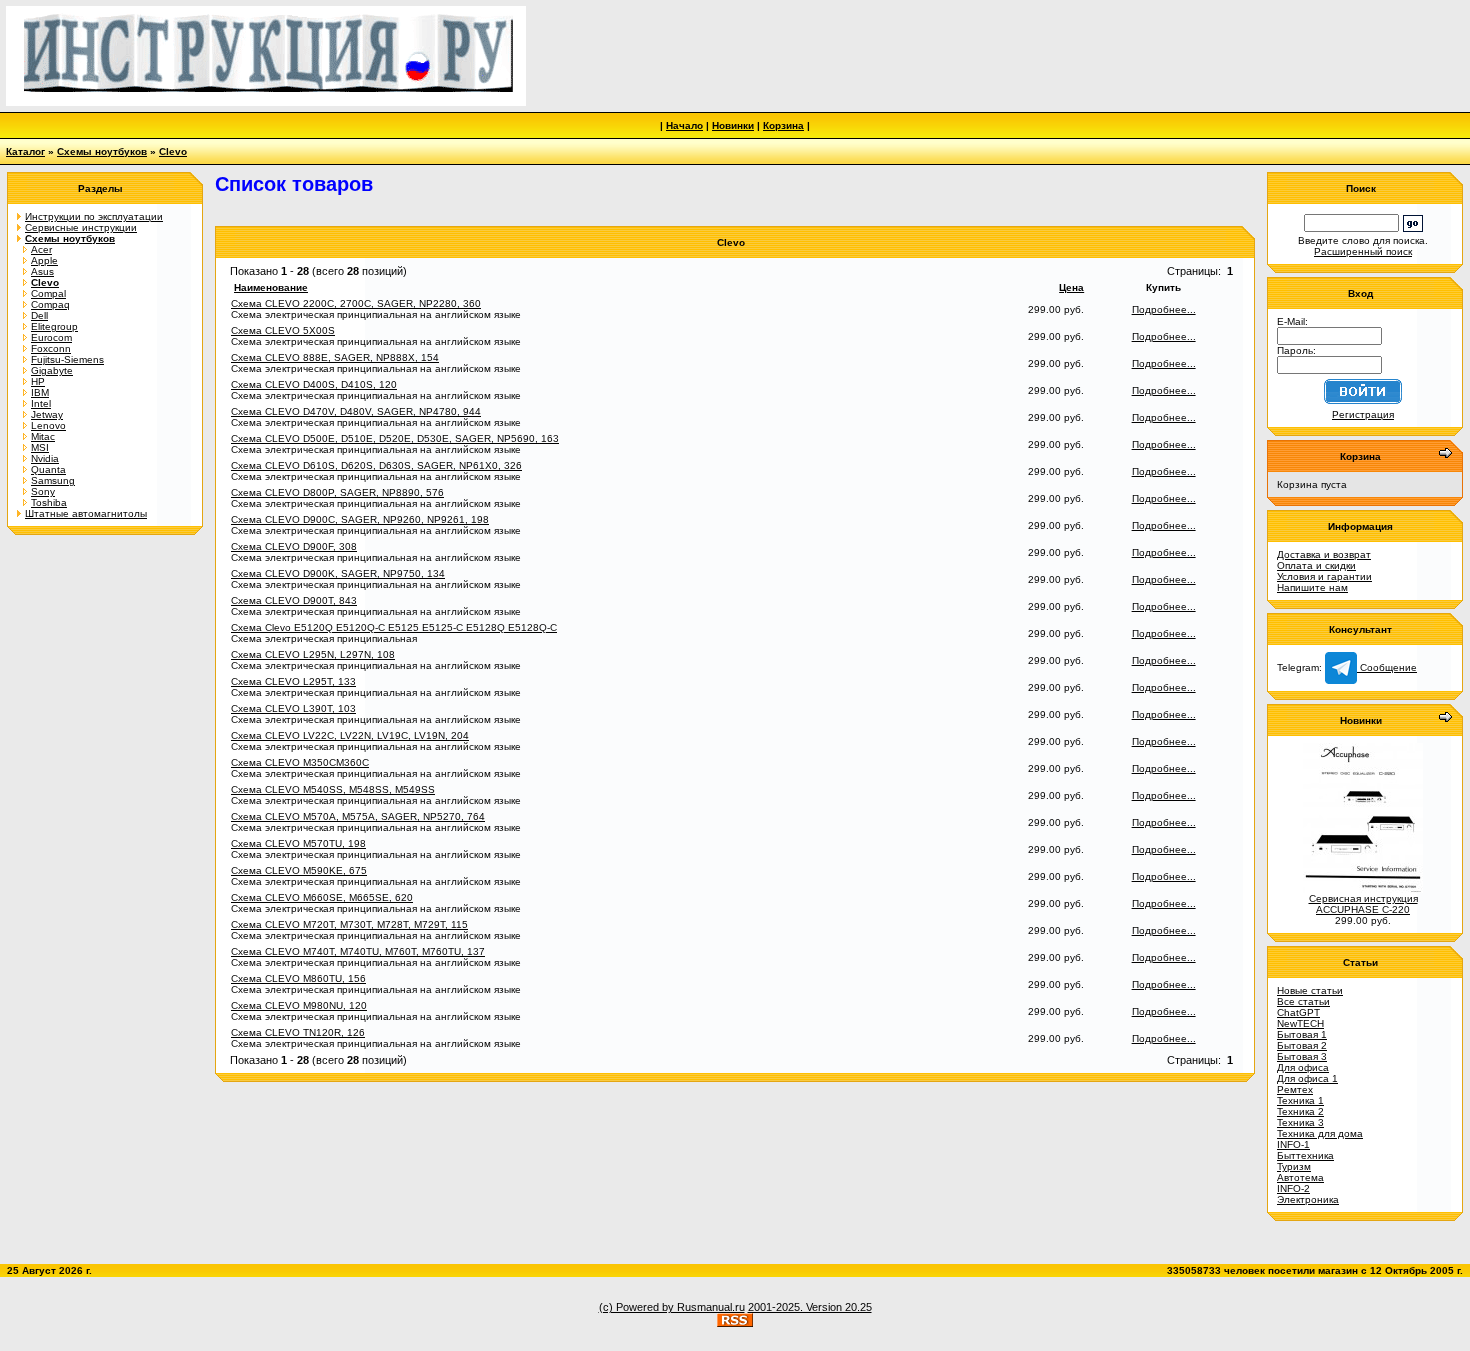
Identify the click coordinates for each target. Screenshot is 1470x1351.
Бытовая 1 (1302, 1034)
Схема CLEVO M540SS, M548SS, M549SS (333, 789)
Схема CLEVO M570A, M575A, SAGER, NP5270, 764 (358, 816)
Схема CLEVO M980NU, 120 (299, 1005)
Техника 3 (1300, 1122)
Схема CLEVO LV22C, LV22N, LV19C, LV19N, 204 (350, 735)
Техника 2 (1300, 1111)
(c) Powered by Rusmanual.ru (672, 1307)
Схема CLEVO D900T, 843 (294, 600)
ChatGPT (1298, 1012)
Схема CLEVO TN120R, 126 (298, 1032)
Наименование (271, 287)
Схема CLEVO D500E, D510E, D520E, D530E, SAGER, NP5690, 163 (395, 438)
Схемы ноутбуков (102, 151)
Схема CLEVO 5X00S (283, 330)
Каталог (25, 151)
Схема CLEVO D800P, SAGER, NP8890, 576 (337, 492)
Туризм (1294, 1166)
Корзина (783, 125)
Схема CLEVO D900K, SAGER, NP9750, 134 (338, 573)
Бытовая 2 (1302, 1045)
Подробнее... (1164, 309)
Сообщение (1387, 667)
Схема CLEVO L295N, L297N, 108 (313, 654)
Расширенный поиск (1363, 251)
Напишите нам (1312, 587)
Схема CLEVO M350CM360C (300, 762)
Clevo (173, 151)
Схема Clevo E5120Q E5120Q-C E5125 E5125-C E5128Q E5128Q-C (394, 627)
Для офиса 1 (1307, 1078)
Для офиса (1303, 1067)
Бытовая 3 (1302, 1056)
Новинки (733, 125)
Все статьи (1303, 1001)
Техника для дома (1320, 1133)
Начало (684, 125)
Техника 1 (1300, 1100)
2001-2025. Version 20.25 (810, 1307)
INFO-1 (1293, 1144)
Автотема (1300, 1177)
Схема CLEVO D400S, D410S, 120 (314, 384)
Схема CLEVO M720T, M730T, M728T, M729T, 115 (349, 924)
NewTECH (1300, 1023)
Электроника (1308, 1199)
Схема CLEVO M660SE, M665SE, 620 (322, 897)
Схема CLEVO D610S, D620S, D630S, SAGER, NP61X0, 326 (376, 465)
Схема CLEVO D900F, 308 (294, 546)
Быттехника (1305, 1155)
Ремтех (1295, 1089)
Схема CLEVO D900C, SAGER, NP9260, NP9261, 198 (360, 519)
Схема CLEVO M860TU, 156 (298, 978)
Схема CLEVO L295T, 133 (293, 681)
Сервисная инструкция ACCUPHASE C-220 (1363, 904)
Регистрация (1363, 414)
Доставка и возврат (1324, 554)
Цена (1071, 287)
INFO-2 (1293, 1188)
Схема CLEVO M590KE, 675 (299, 870)
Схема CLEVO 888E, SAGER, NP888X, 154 (335, 357)
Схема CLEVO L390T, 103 (293, 708)
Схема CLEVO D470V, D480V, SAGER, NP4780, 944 (356, 411)
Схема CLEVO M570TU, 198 (298, 843)
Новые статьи (1310, 990)
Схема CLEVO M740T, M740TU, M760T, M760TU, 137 (358, 951)
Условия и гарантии (1324, 576)
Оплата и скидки (1316, 565)
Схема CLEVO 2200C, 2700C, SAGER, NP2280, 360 (356, 303)
